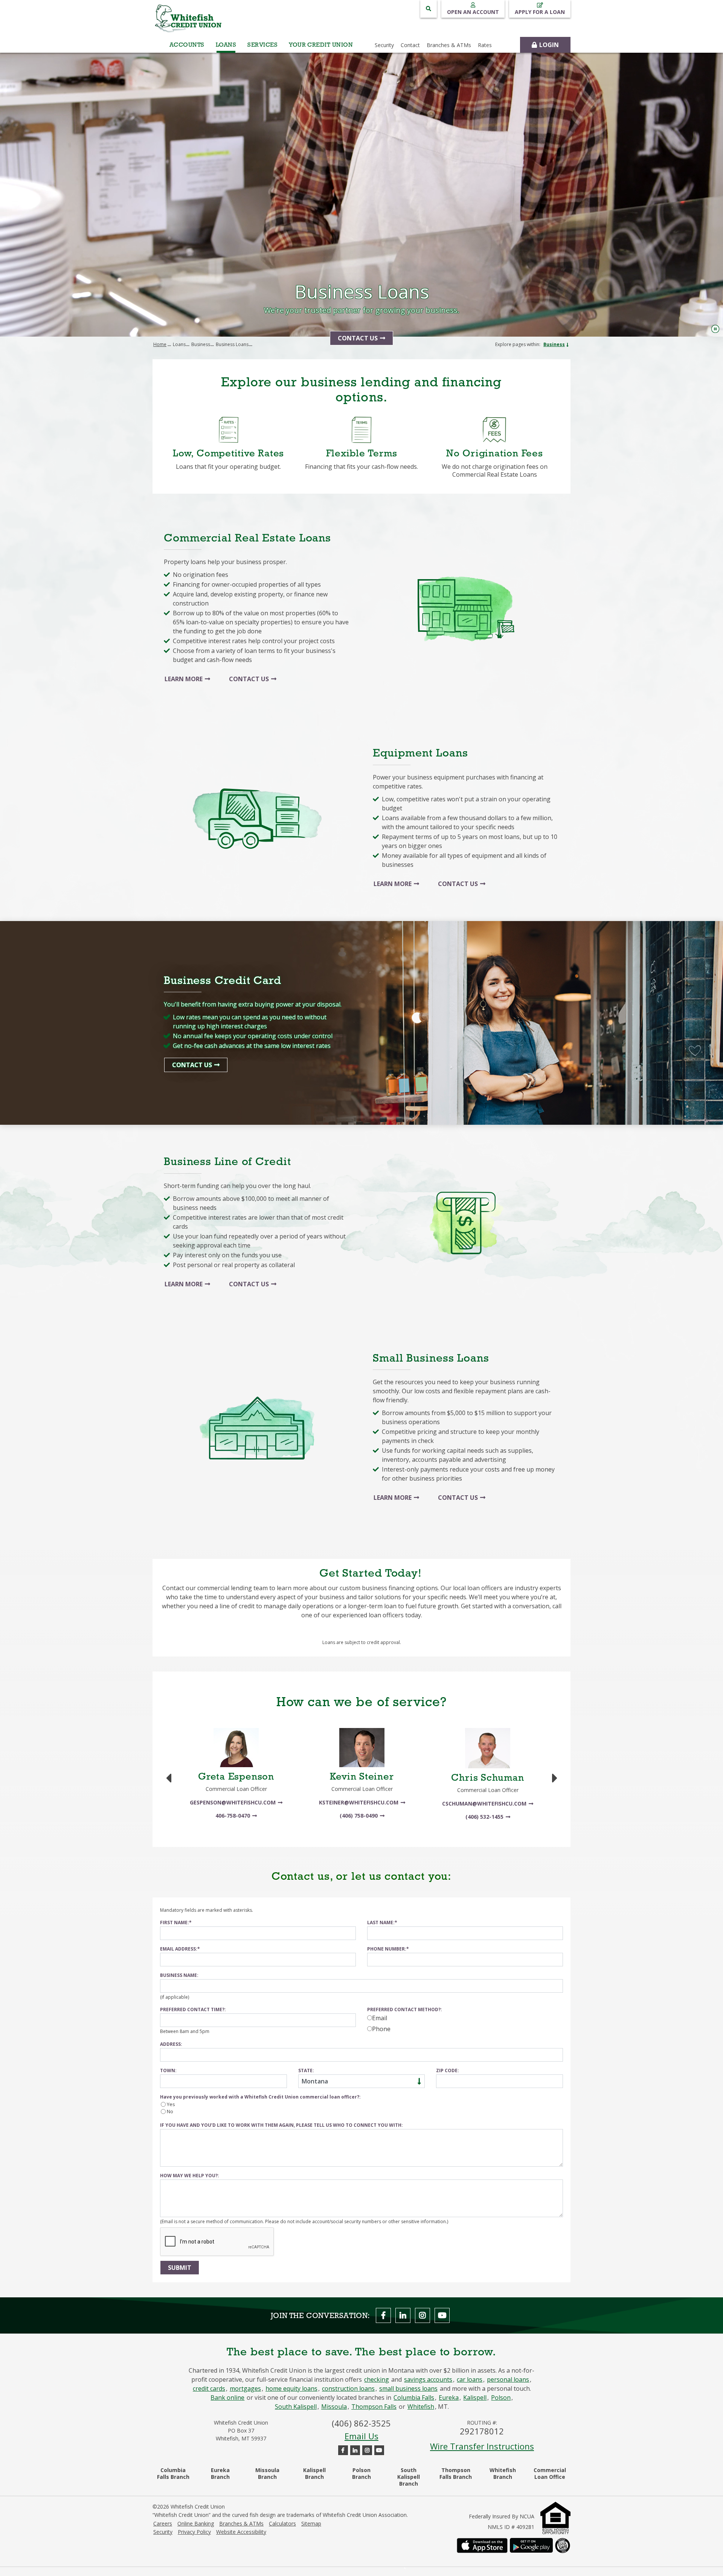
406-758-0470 (233, 1816)
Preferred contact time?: (193, 2009)
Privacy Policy (194, 2532)
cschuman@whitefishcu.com (484, 1804)
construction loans (348, 2388)
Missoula (334, 2407)
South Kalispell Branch (409, 2477)
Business (554, 344)
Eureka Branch (220, 2473)
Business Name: (179, 1975)
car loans (470, 2379)
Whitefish (421, 2407)
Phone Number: (387, 1949)
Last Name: (381, 1922)
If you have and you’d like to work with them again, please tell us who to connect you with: (281, 2125)
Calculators (282, 2524)
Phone (381, 2029)
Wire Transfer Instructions (482, 2446)
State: (306, 2070)
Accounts (187, 45)
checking (377, 2379)
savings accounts (428, 2379)
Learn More (184, 679)
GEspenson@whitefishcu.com (233, 1802)
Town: (168, 2070)
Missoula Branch (267, 2473)
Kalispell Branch (314, 2473)
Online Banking (196, 2524)
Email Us (361, 2436)
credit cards (209, 2388)
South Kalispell (296, 2407)
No (170, 2111)
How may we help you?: (190, 2176)
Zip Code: (448, 2070)
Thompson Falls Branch (456, 2473)
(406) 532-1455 (484, 1817)
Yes (171, 2104)
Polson (501, 2398)
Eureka (449, 2398)
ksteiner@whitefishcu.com (359, 1802)
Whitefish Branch (503, 2473)
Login (549, 45)
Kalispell (475, 2398)
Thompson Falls (374, 2407)
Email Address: (179, 1949)
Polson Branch (361, 2473)
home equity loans (291, 2388)
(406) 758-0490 (359, 1816)
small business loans (408, 2388)
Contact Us (358, 338)
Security (163, 2532)
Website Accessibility (241, 2532)
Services (262, 45)
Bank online (227, 2398)
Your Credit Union (321, 45)
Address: (171, 2044)
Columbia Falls (414, 2398)
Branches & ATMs (241, 2524)
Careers (163, 2524)
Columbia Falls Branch (173, 2473)
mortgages (245, 2388)
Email (380, 2018)
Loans (226, 45)
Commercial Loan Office (550, 2473)
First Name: (175, 1922)
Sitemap (311, 2524)
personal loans (508, 2379)
